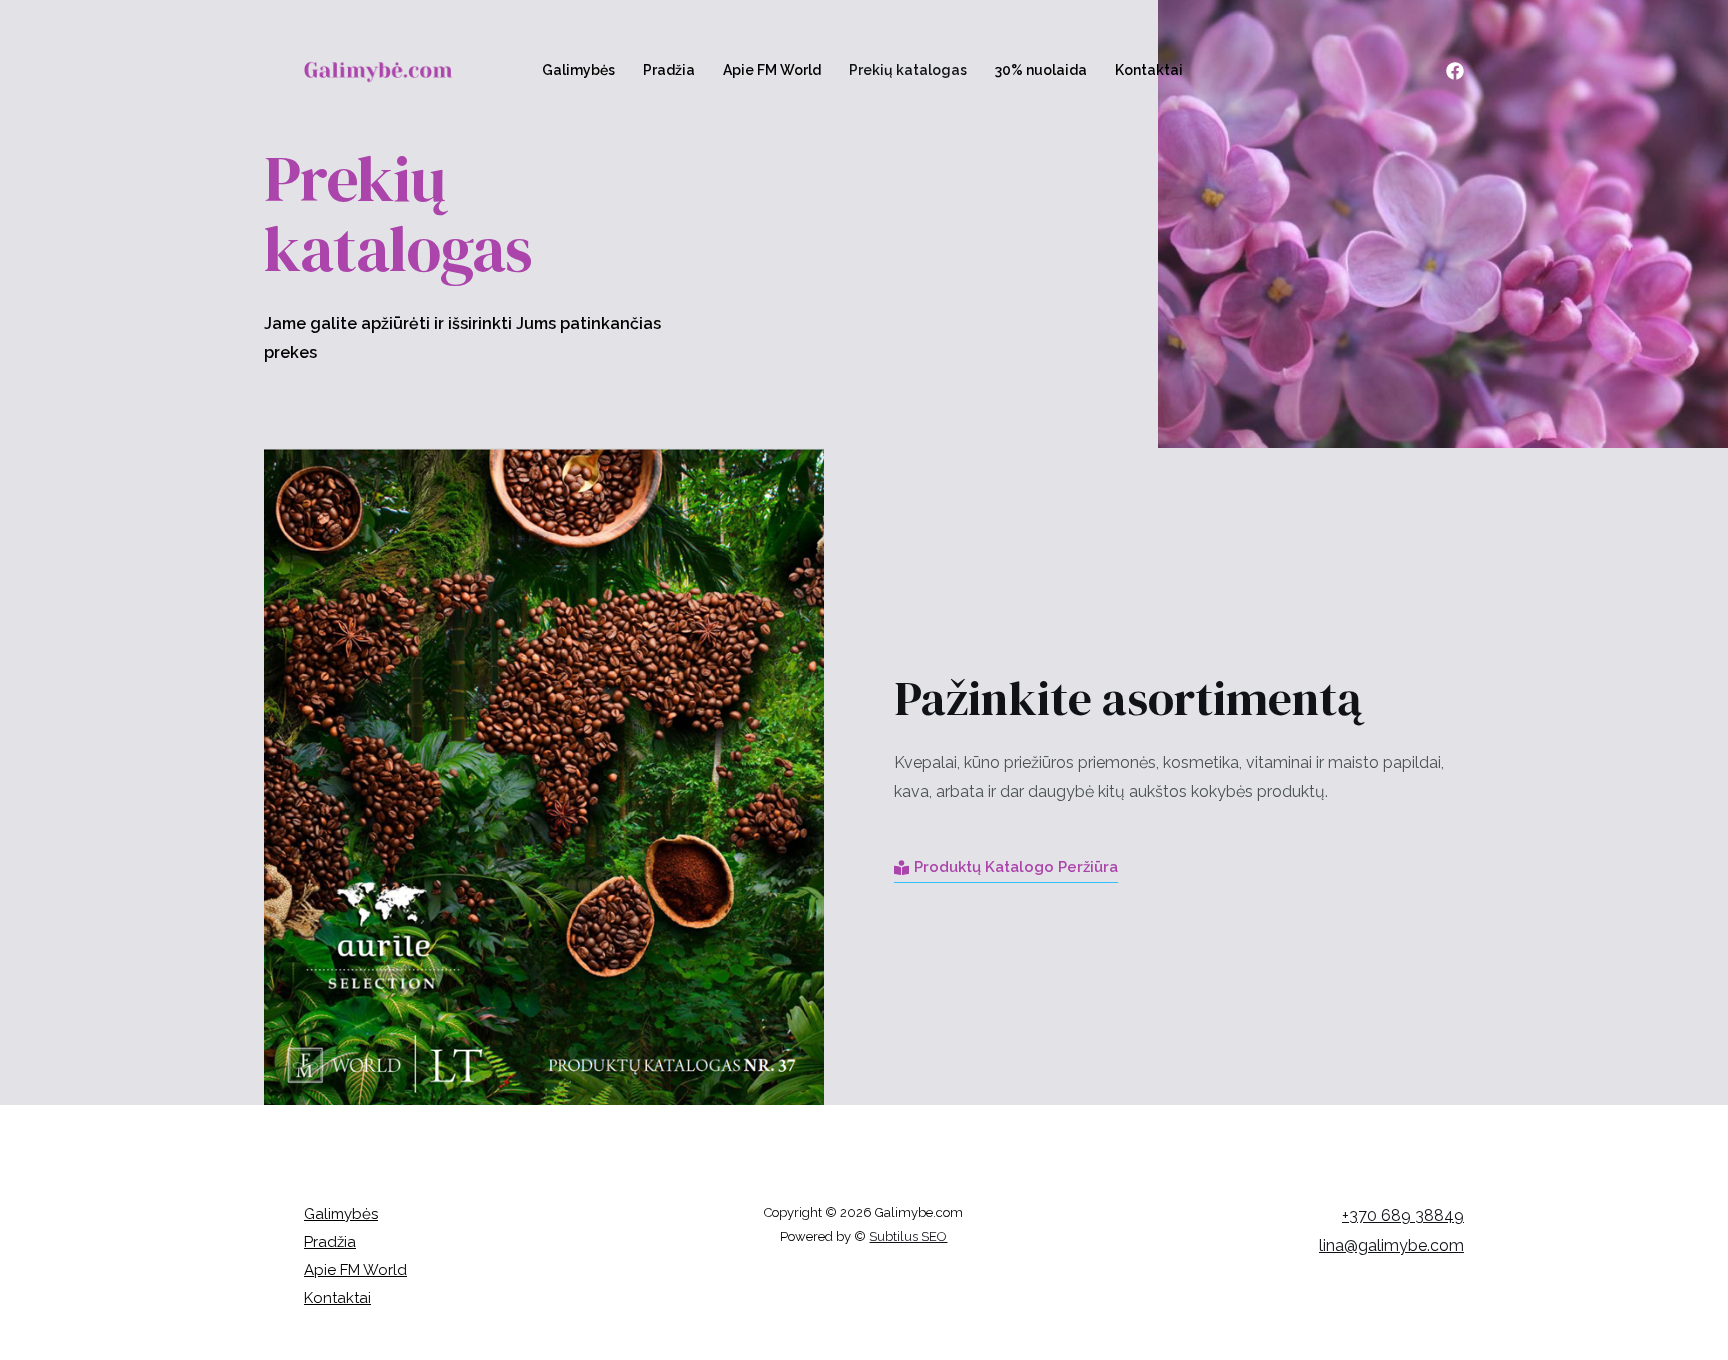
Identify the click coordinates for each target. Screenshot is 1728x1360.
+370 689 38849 (1403, 1215)
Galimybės (578, 70)
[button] (1006, 868)
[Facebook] (1455, 71)
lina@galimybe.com (1391, 1245)
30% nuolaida (1041, 70)
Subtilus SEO (908, 1236)
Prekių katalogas (908, 70)
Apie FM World (772, 70)
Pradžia (669, 70)
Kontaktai (1149, 70)
